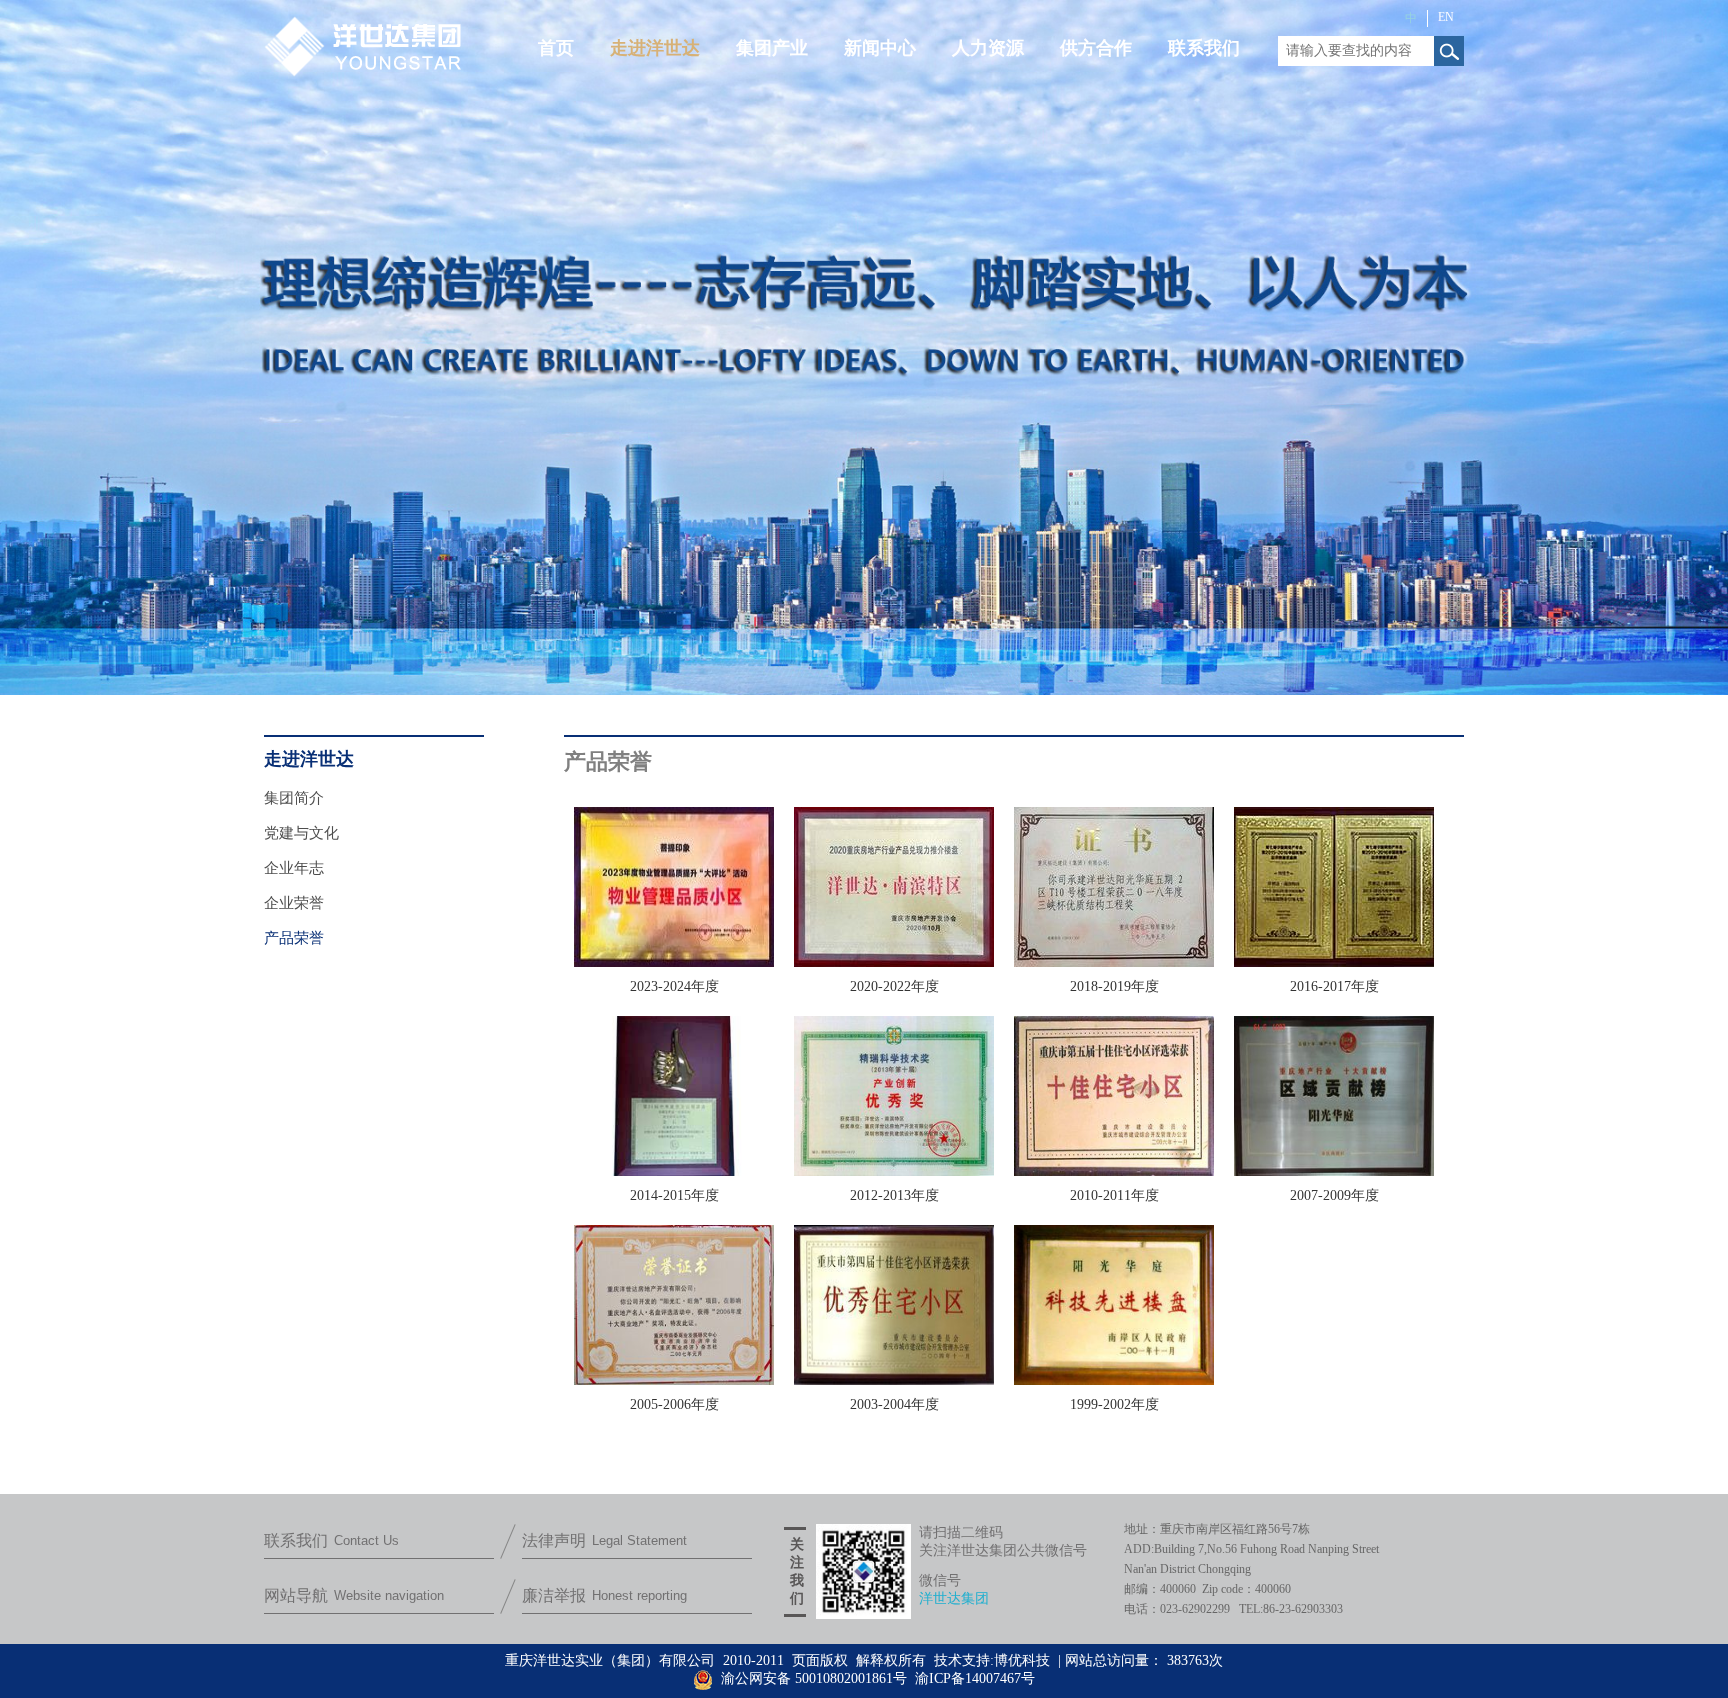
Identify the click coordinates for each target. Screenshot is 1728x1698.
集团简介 (294, 798)
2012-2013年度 (894, 1195)
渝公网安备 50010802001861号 (812, 1678)
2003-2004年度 (894, 1404)
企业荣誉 (294, 903)
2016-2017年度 (1334, 986)
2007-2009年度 (1334, 1195)
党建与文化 (301, 833)
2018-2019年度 (1114, 986)
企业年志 (294, 868)
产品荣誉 (294, 938)
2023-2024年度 (674, 986)
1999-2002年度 (1114, 1404)
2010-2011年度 (1114, 1195)
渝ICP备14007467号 (975, 1678)
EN (1446, 17)
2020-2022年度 (894, 986)
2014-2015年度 (674, 1195)
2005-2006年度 (674, 1404)
